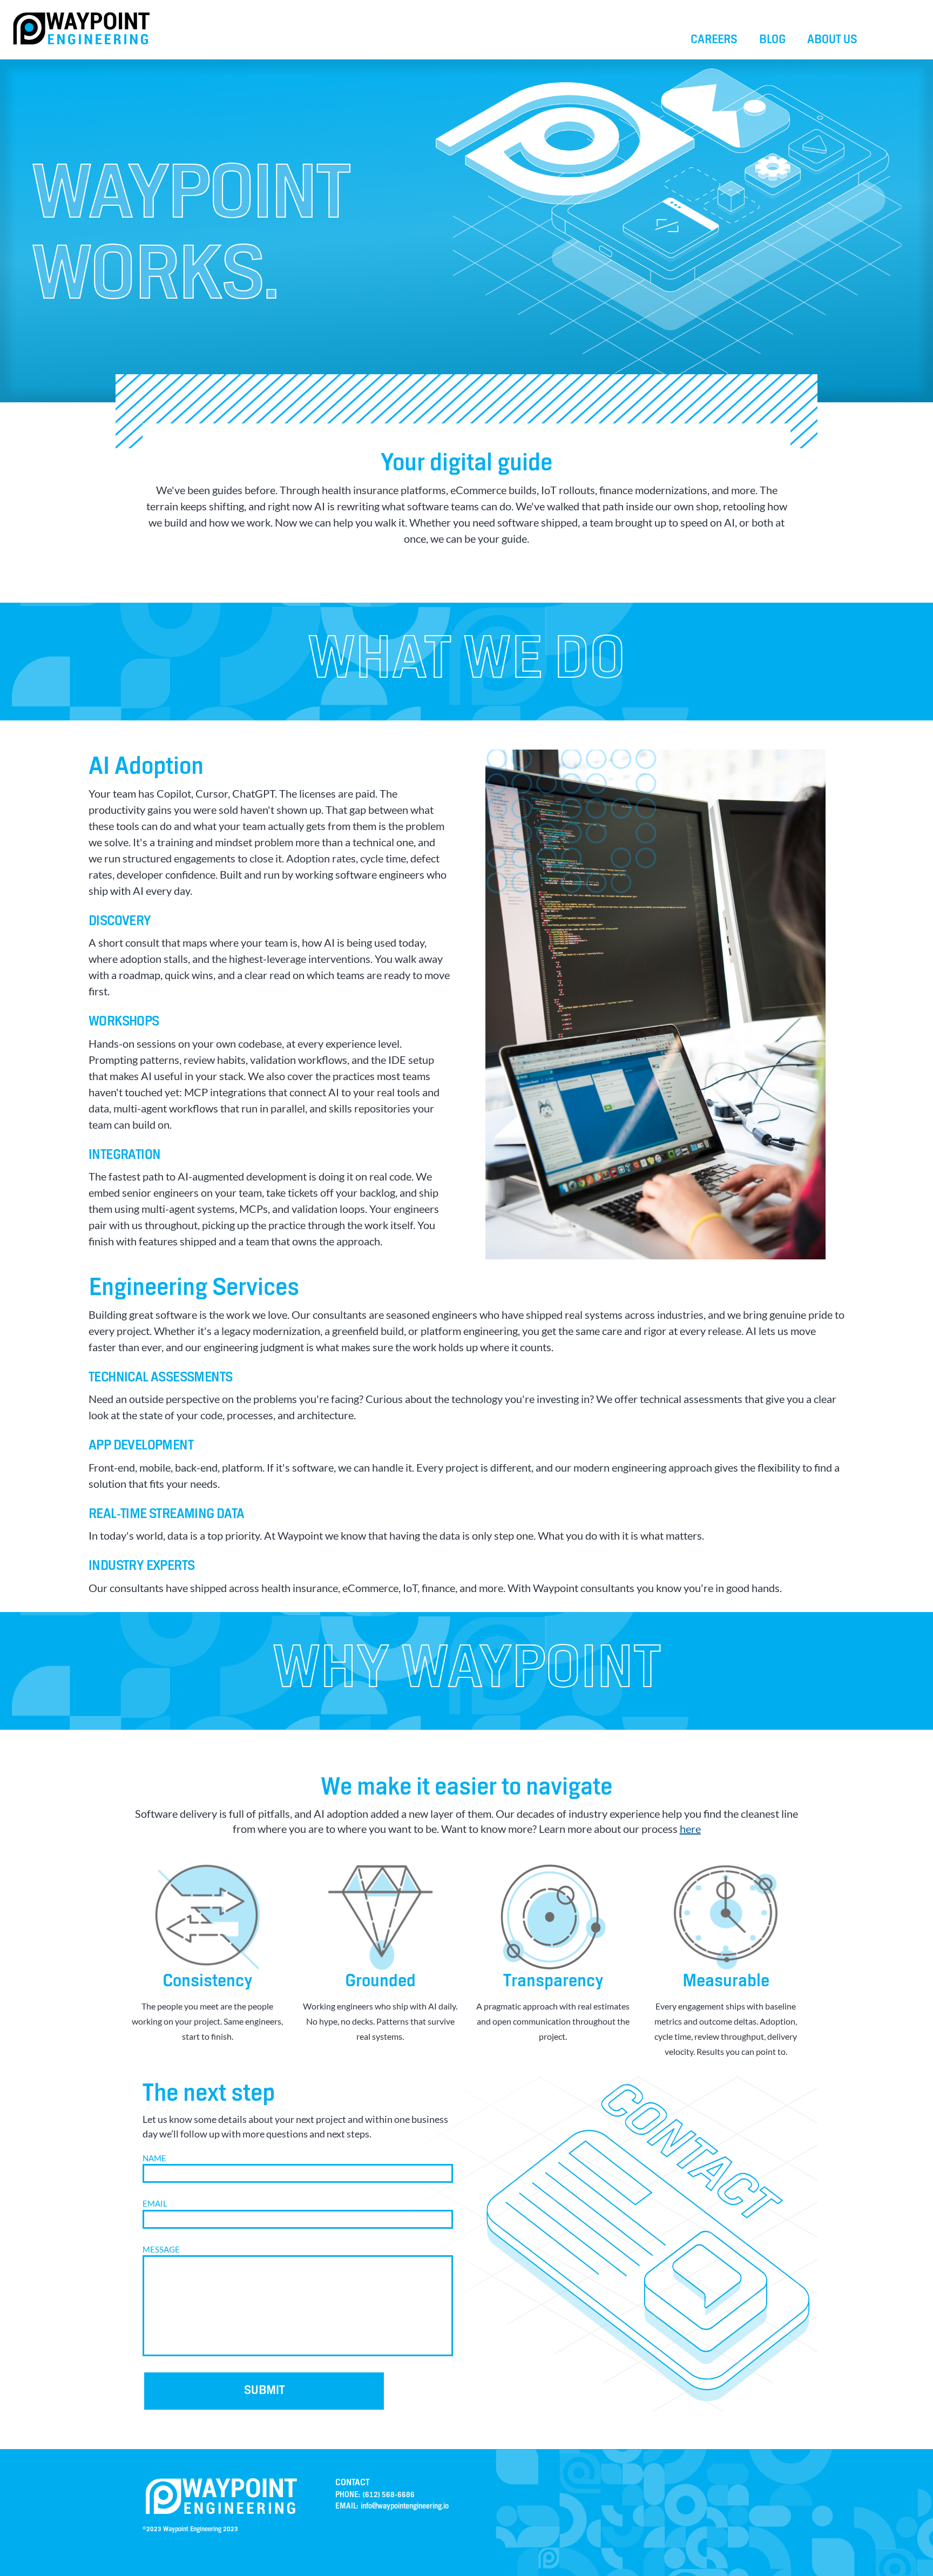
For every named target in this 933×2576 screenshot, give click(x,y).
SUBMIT (264, 2391)
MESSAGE (161, 2249)
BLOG (772, 40)
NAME (154, 2158)
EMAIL (155, 2203)
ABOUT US (832, 40)
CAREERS (714, 40)
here (690, 1829)
